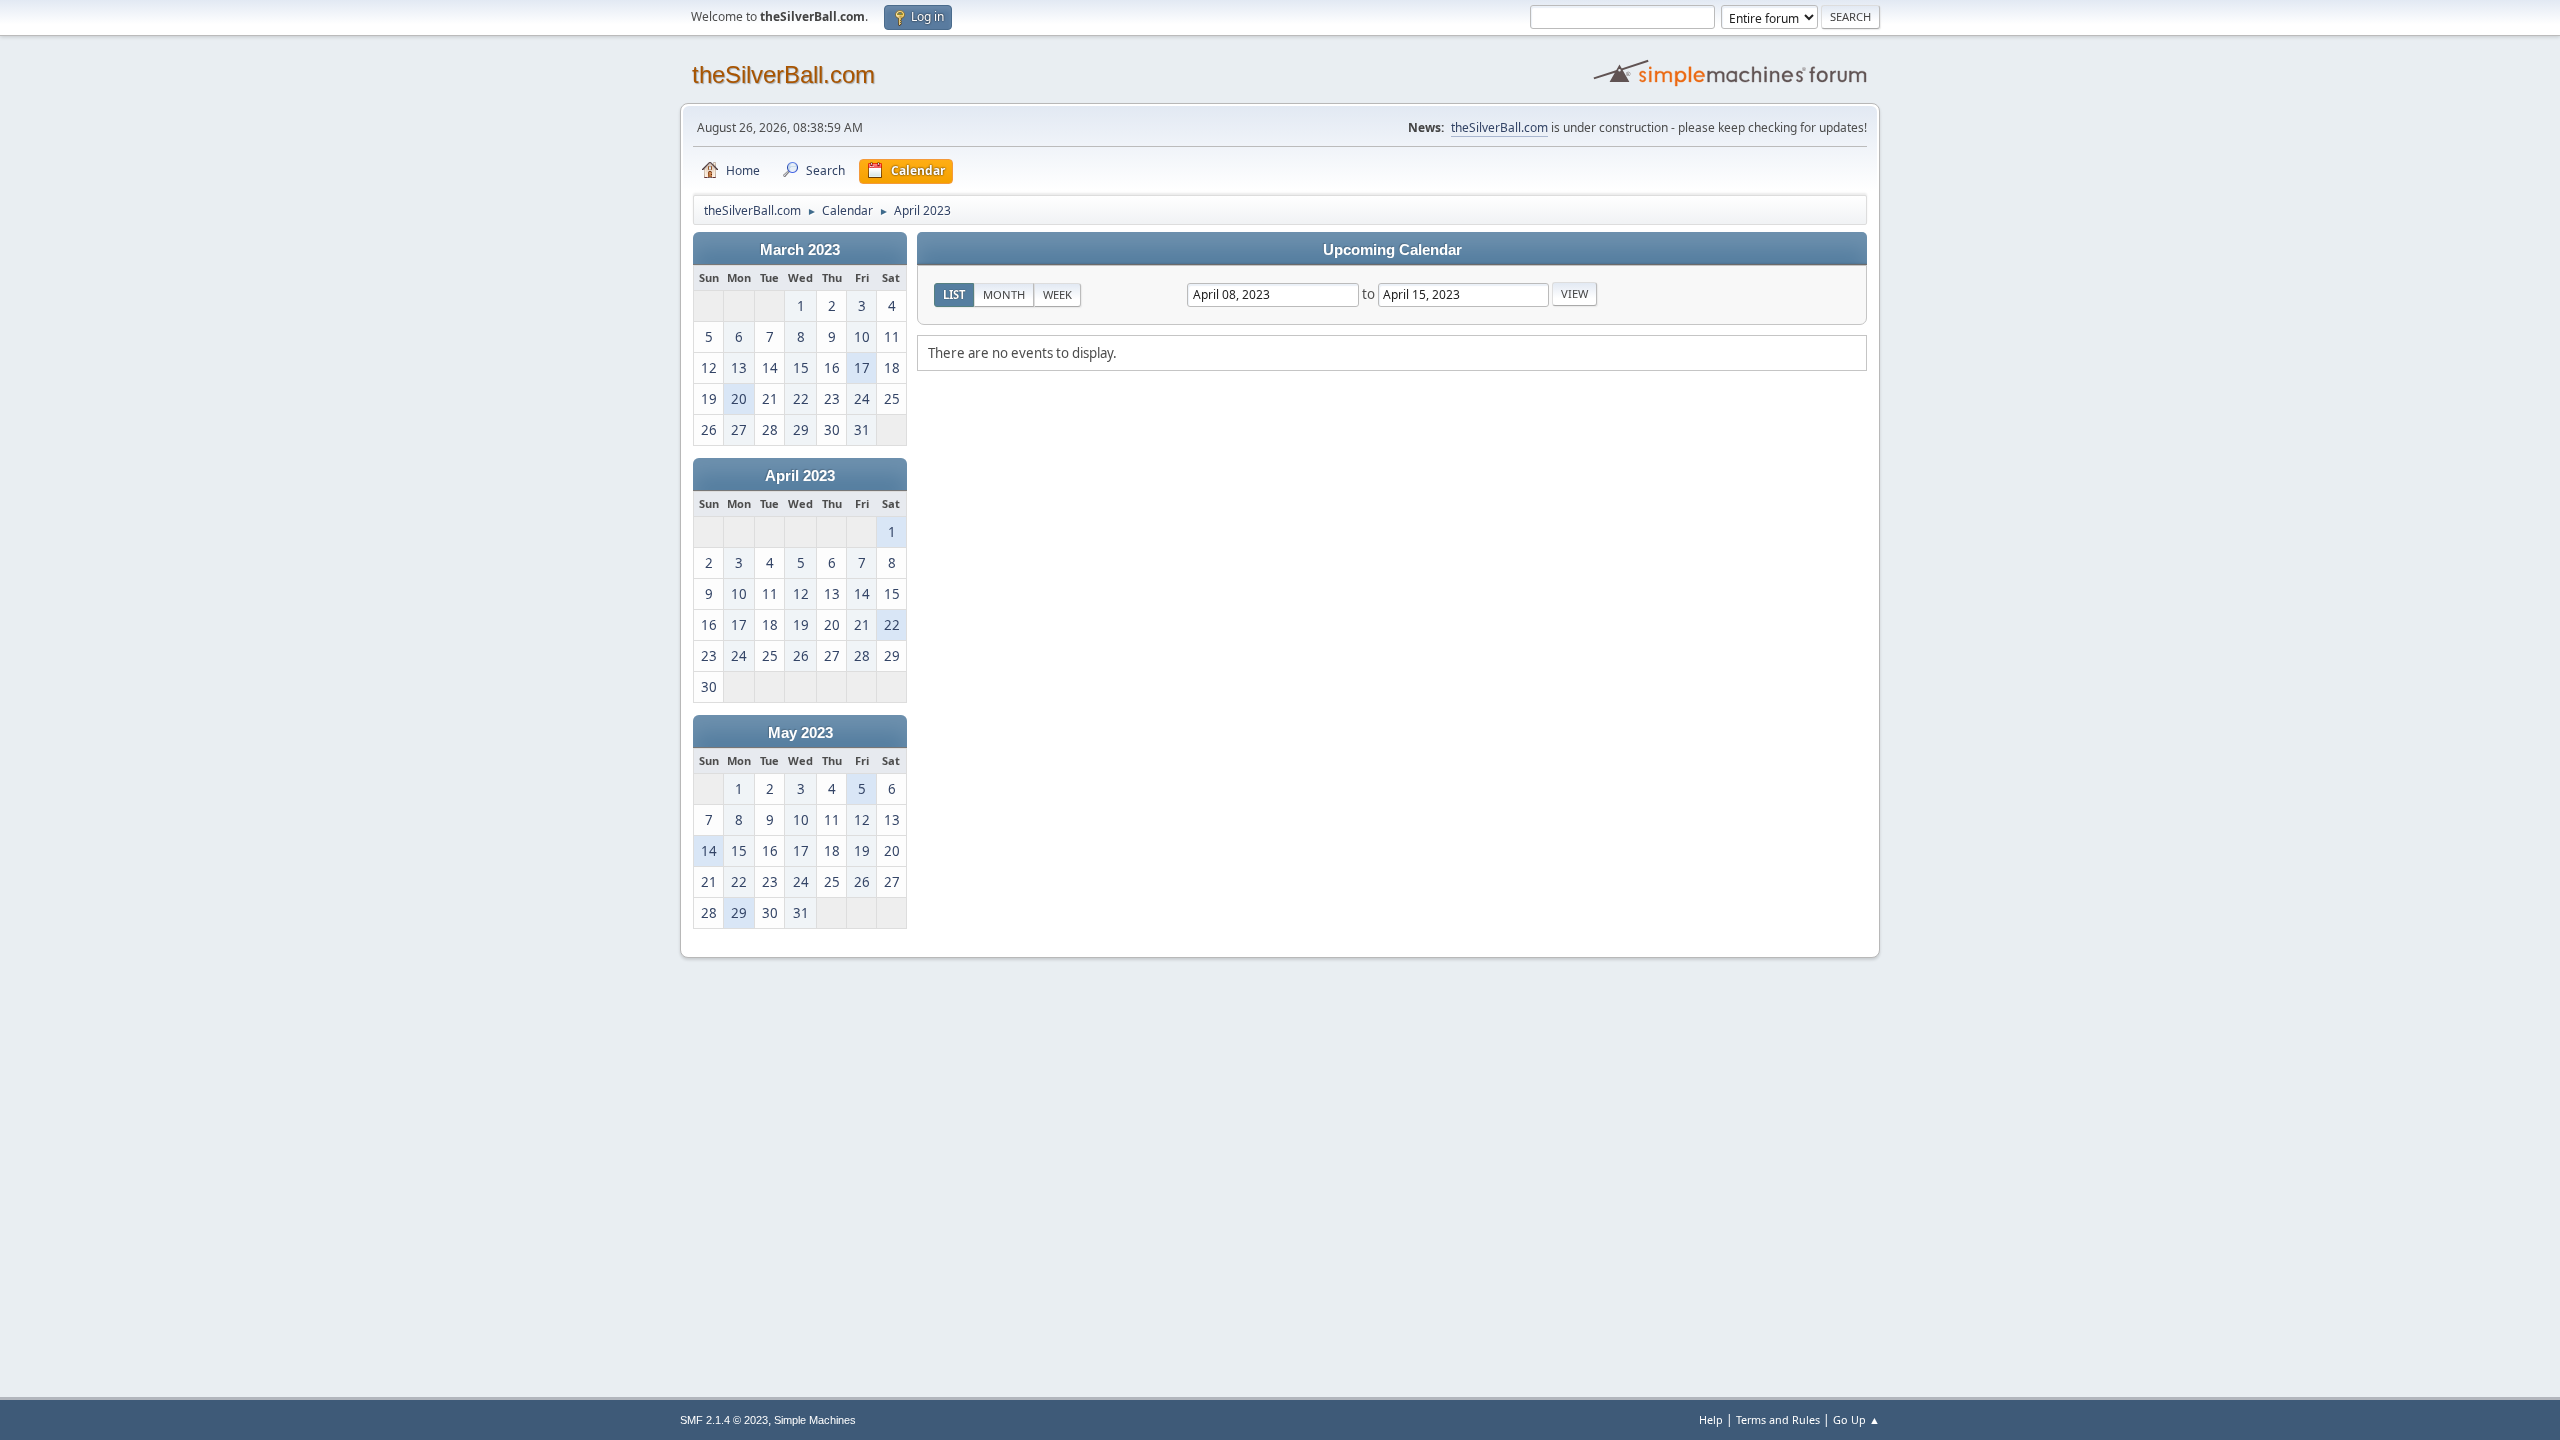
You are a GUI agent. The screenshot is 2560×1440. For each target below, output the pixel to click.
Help (1711, 1419)
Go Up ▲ (1856, 1419)
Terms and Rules (1778, 1419)
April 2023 (800, 476)
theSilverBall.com (783, 74)
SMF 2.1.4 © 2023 (724, 1420)
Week (1057, 294)
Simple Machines (815, 1420)
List (954, 294)
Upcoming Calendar (1392, 250)
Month (1004, 294)
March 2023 (800, 250)
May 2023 (800, 733)
